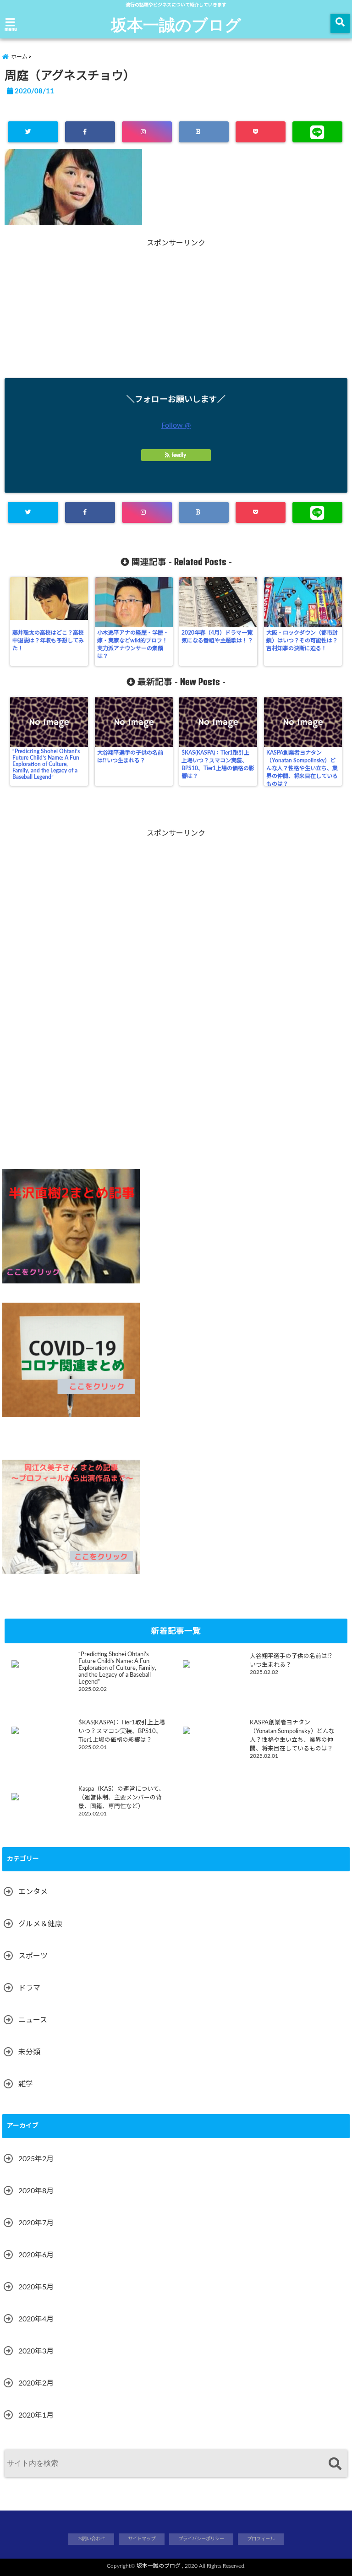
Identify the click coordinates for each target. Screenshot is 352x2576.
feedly (179, 455)
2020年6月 (36, 2255)
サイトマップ (142, 2539)
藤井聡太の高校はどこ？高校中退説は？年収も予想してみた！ (48, 641)
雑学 (26, 2084)
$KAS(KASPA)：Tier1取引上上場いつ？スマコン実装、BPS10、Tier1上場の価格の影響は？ (218, 764)
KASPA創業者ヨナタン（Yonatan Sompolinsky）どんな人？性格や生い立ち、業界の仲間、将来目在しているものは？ (302, 768)
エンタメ (33, 1892)
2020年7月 (36, 2223)
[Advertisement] (176, 312)
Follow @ (176, 425)
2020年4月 (36, 2319)
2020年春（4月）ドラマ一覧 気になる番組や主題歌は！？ (218, 637)
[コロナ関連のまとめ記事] (71, 1360)
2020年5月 (36, 2287)
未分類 (29, 2052)
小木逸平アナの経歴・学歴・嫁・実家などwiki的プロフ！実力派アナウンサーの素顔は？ (133, 644)
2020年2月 (36, 2383)
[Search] (335, 2465)
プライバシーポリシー (201, 2539)
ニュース (33, 2020)
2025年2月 (36, 2159)
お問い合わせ (91, 2539)
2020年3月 (36, 2351)
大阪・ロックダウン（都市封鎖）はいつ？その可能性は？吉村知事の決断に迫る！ (302, 641)
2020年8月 (36, 2191)
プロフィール (261, 2539)
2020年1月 (36, 2415)
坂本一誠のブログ (176, 24)
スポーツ (33, 1956)
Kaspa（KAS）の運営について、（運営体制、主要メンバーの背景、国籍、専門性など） (121, 1798)
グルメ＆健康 (40, 1924)
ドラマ (29, 1988)
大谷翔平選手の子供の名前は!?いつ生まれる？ (130, 757)
